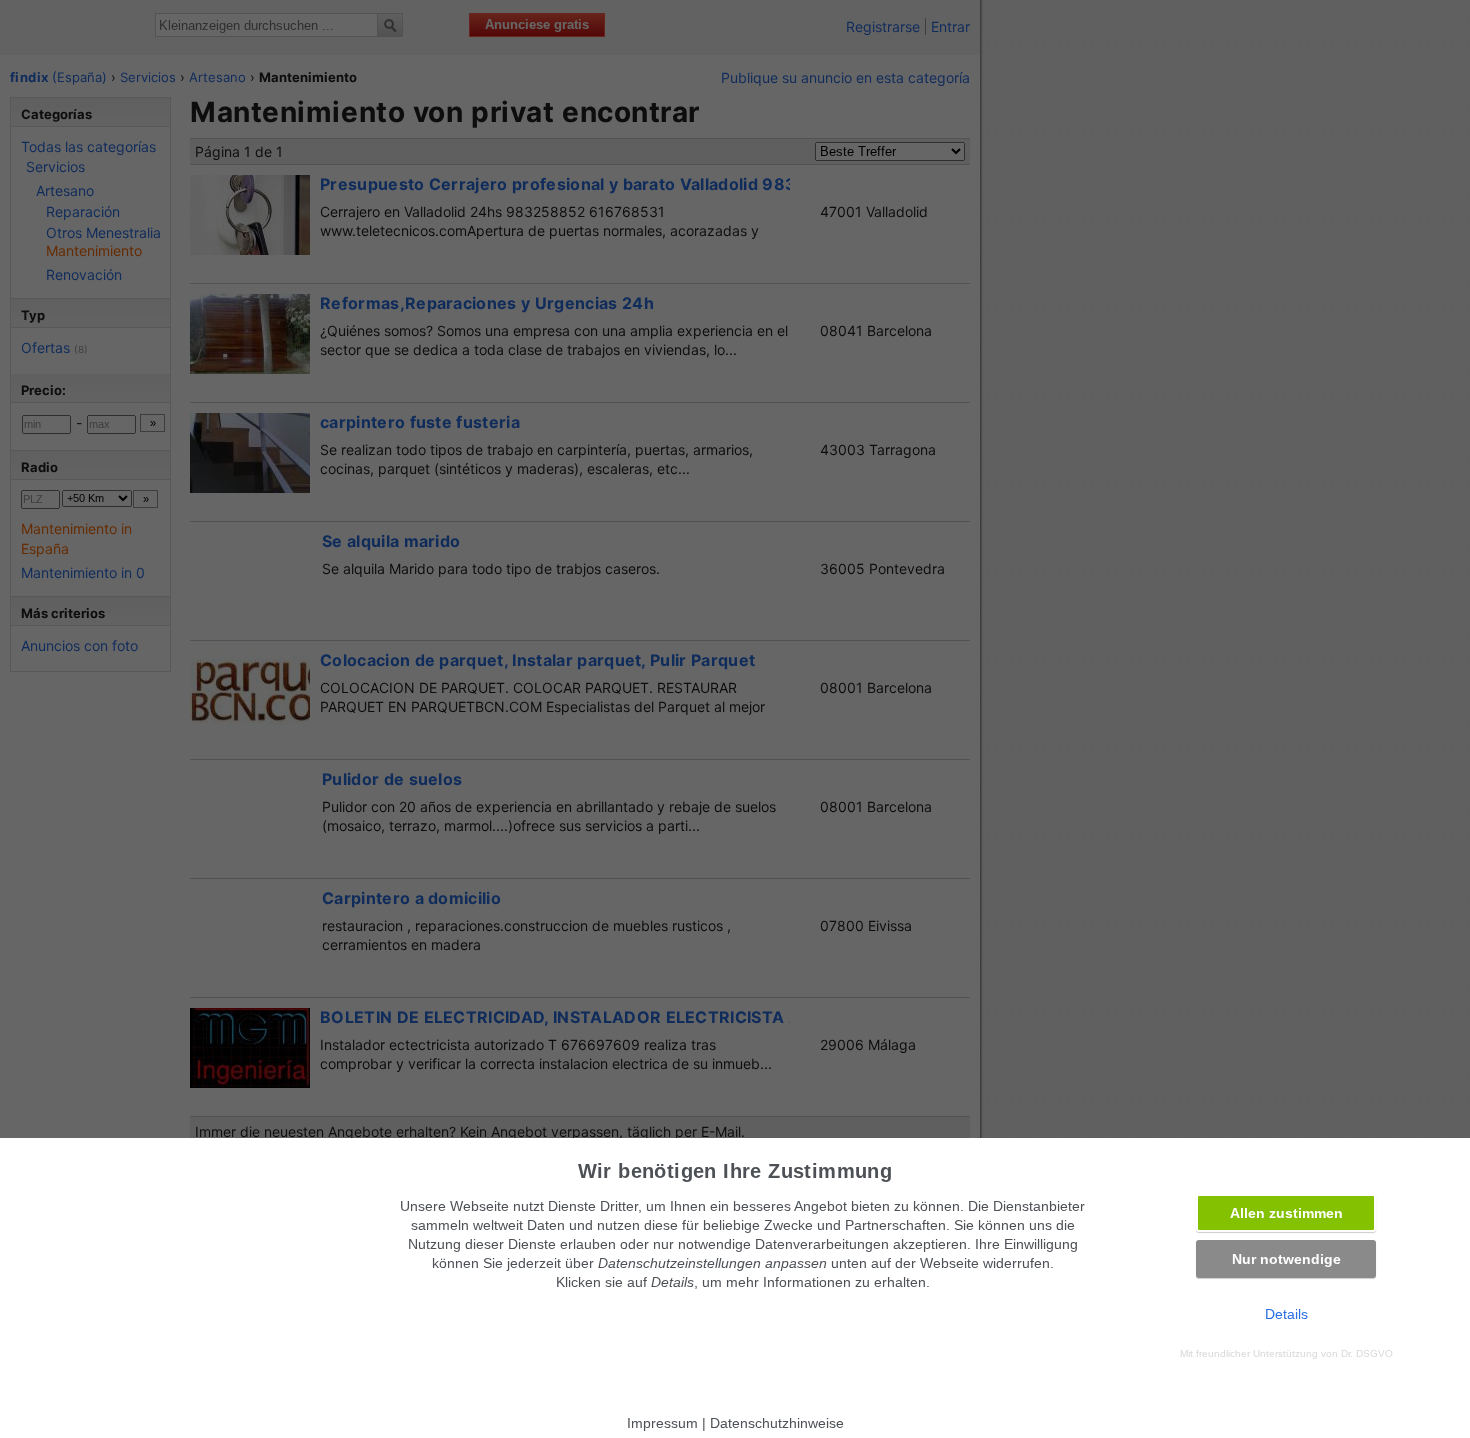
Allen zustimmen (1286, 1213)
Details (1286, 1314)
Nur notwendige (1286, 1259)
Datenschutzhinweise (777, 1423)
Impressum (662, 1423)
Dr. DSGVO (1367, 1353)
